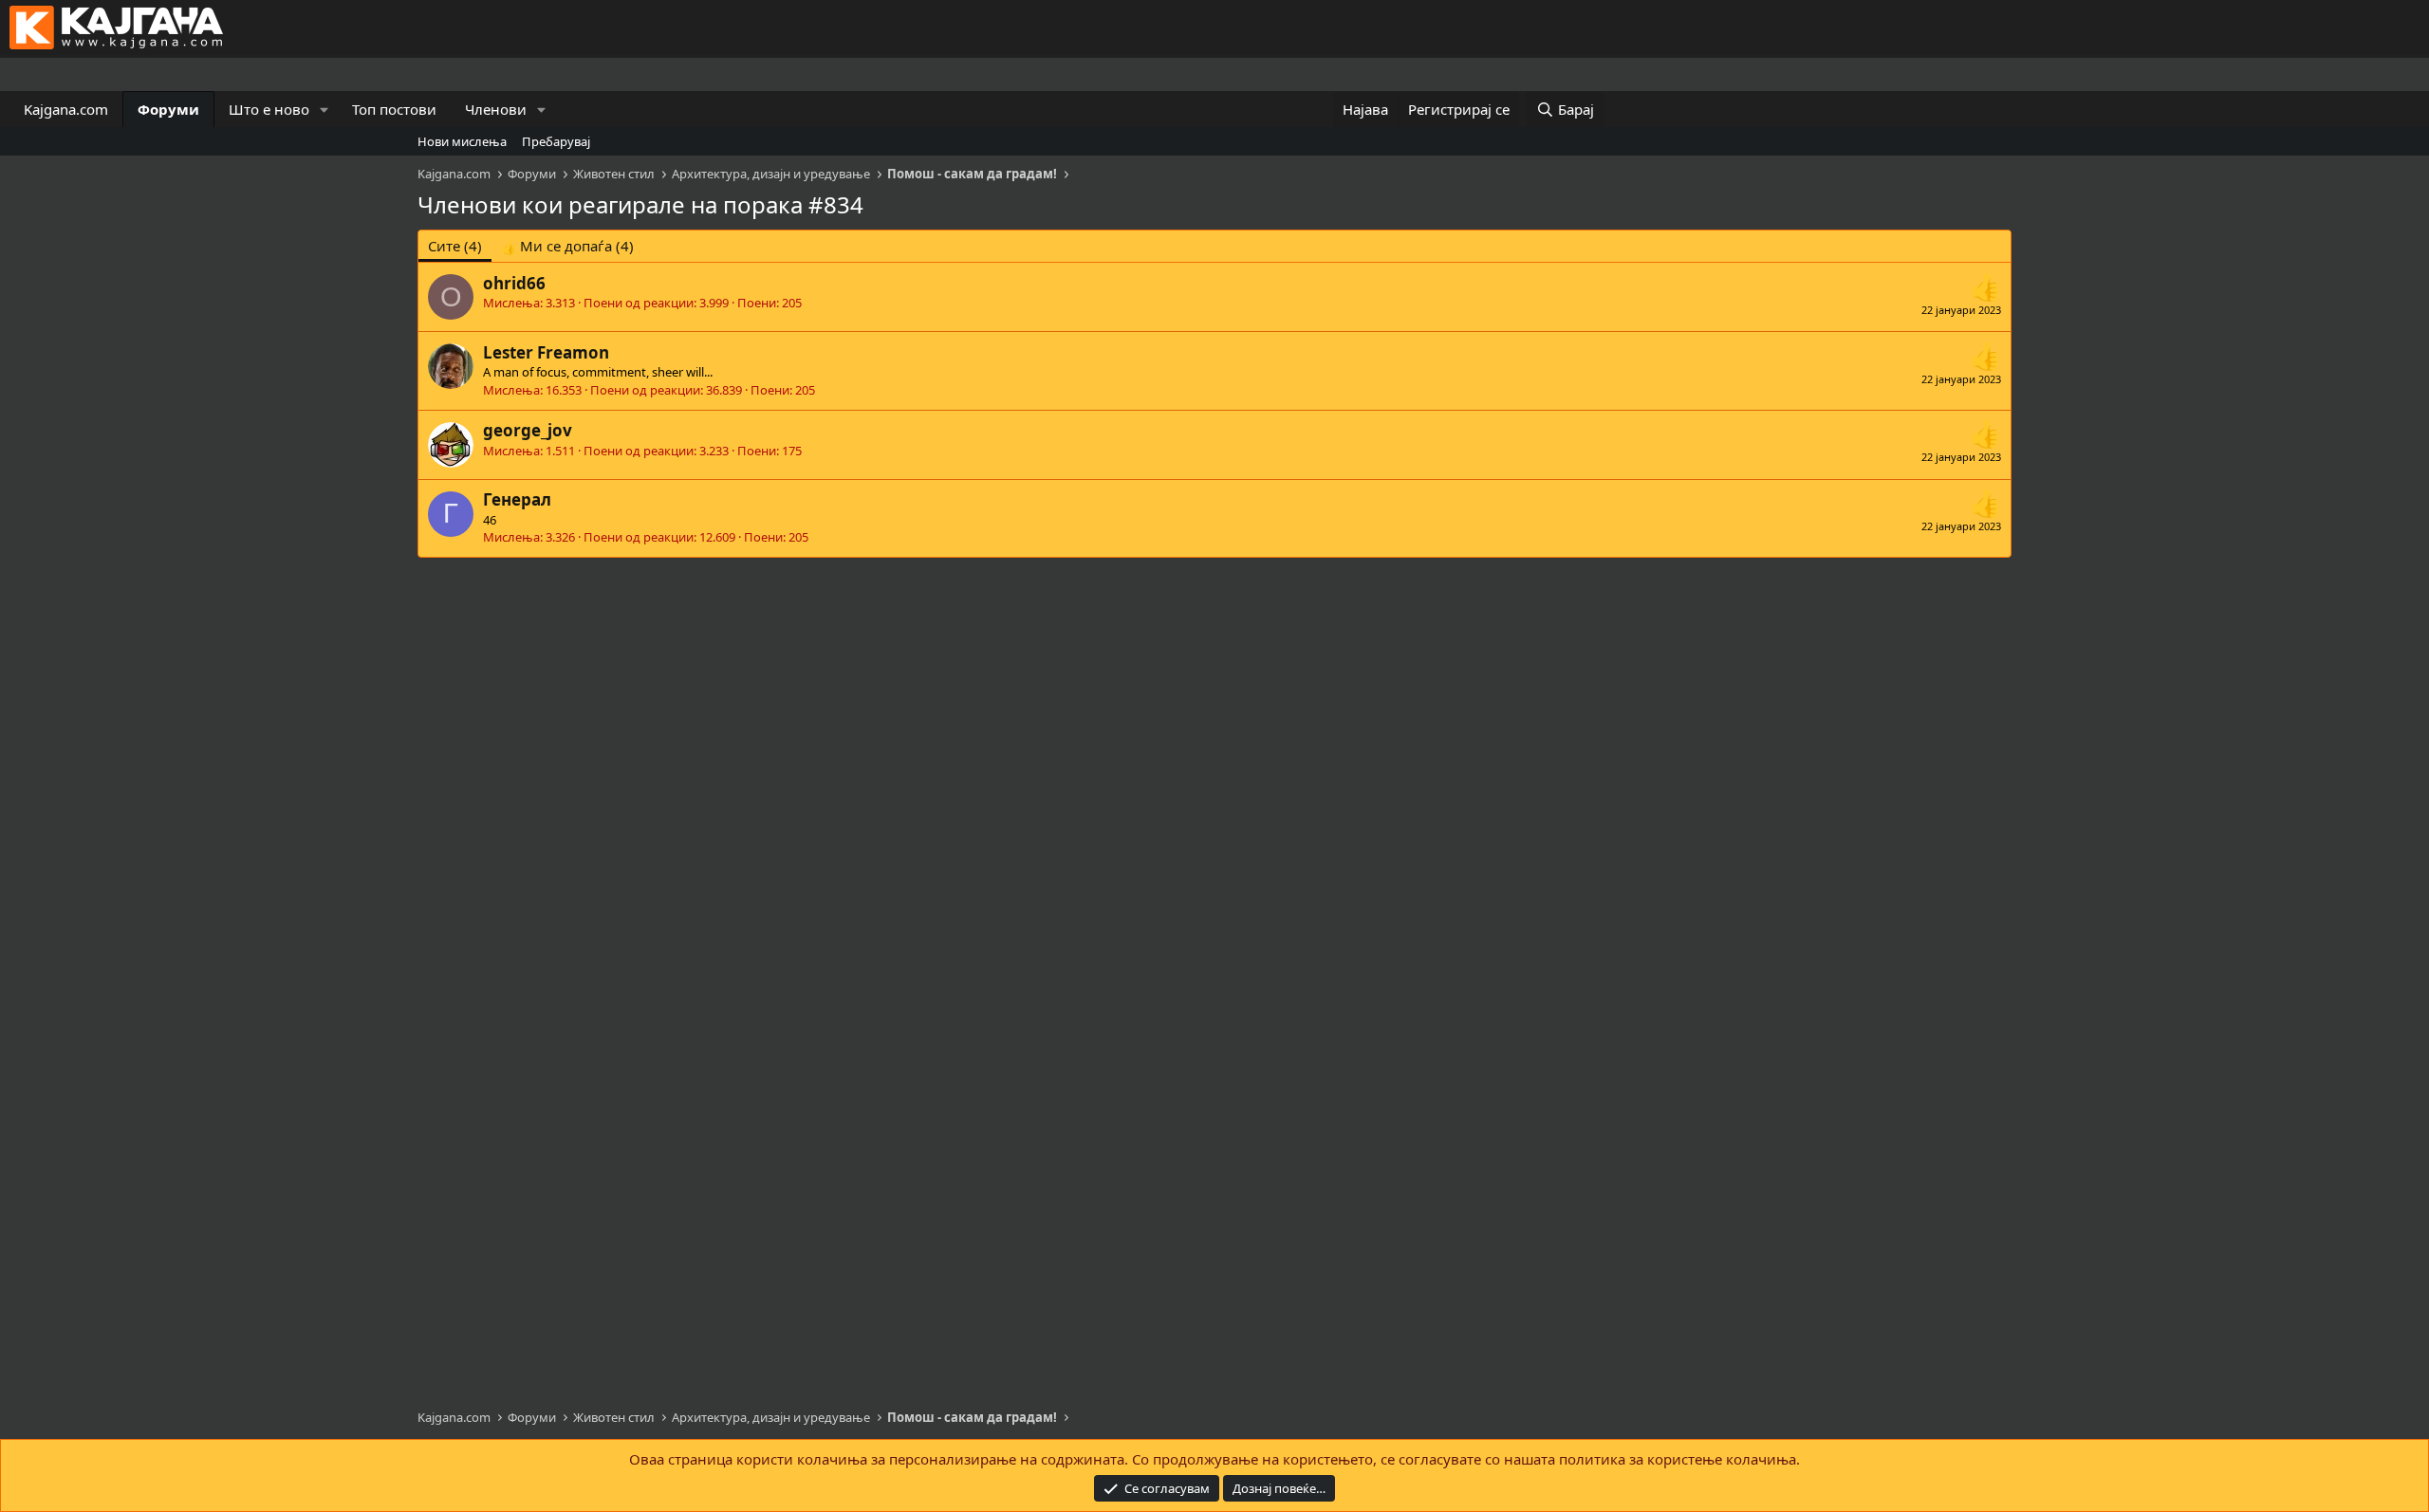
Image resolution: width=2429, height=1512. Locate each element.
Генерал (517, 499)
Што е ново (269, 109)
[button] (324, 110)
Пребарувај (556, 141)
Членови (496, 109)
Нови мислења (462, 141)
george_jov (528, 430)
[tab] (567, 246)
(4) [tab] (455, 246)
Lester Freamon (546, 352)
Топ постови (394, 109)
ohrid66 (514, 283)
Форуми (168, 109)
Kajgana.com (66, 109)
